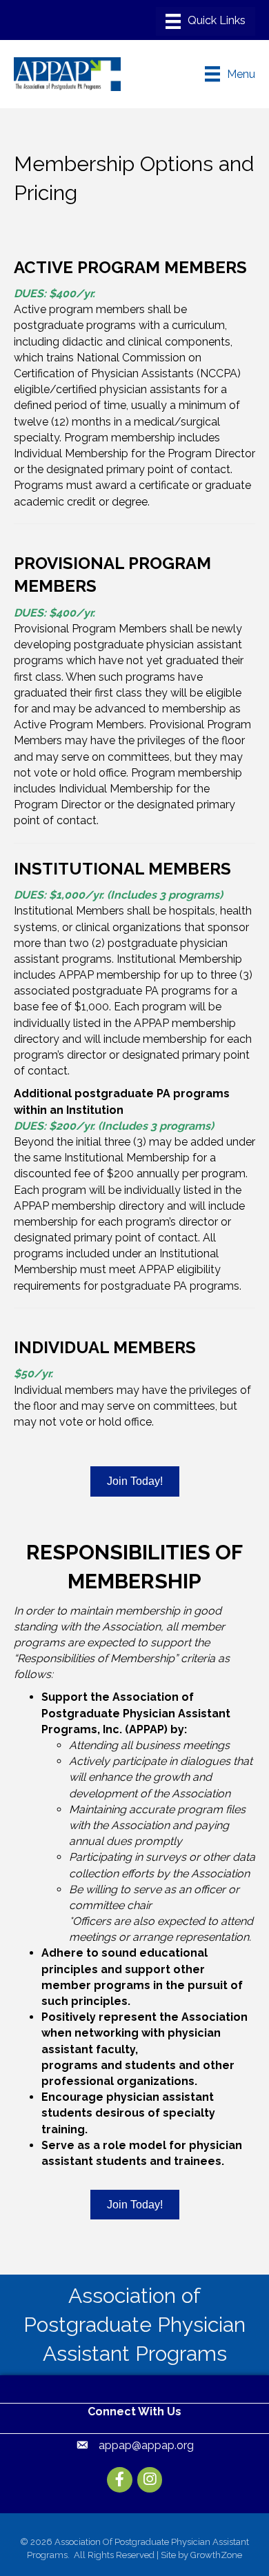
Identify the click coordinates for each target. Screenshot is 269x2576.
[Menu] (206, 21)
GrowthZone (216, 2555)
